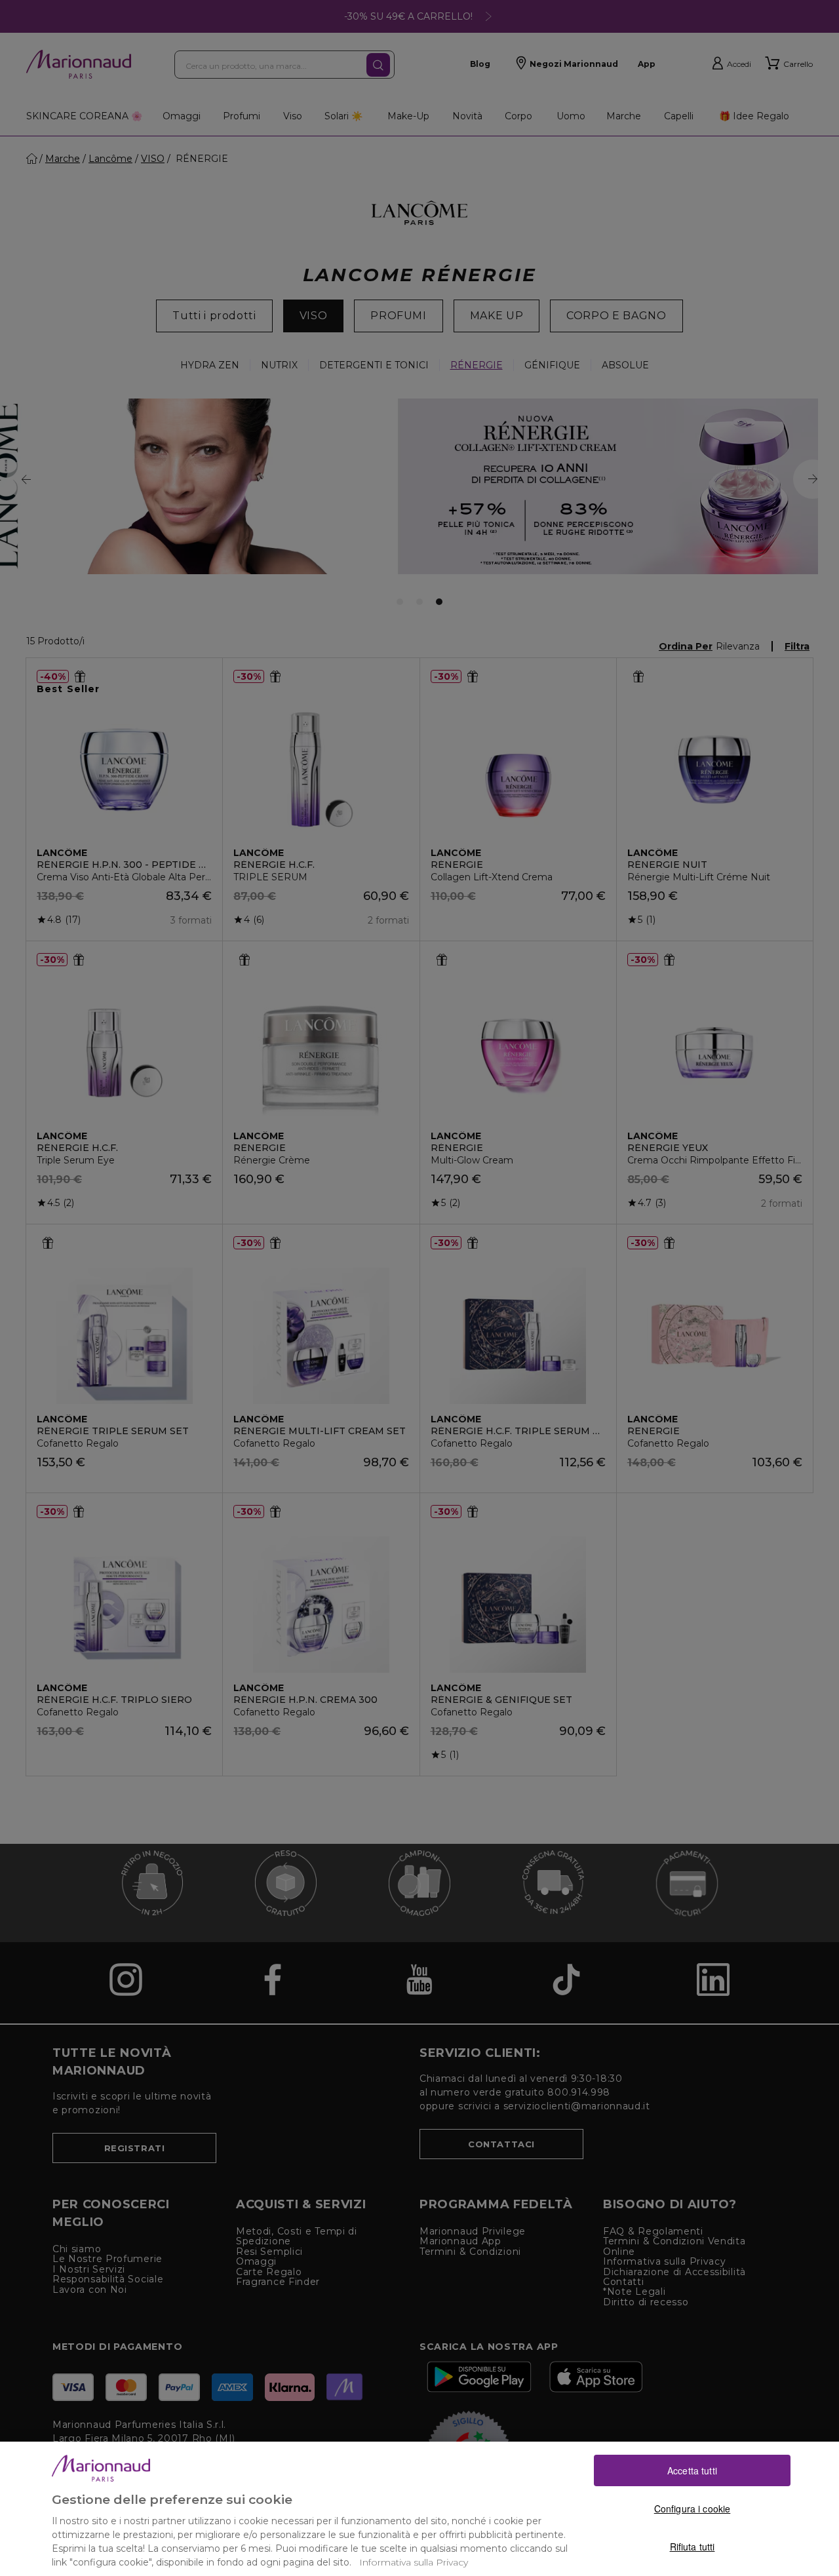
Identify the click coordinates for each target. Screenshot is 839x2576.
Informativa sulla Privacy (414, 2562)
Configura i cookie (693, 2508)
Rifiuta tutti (693, 2547)
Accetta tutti (692, 2470)
